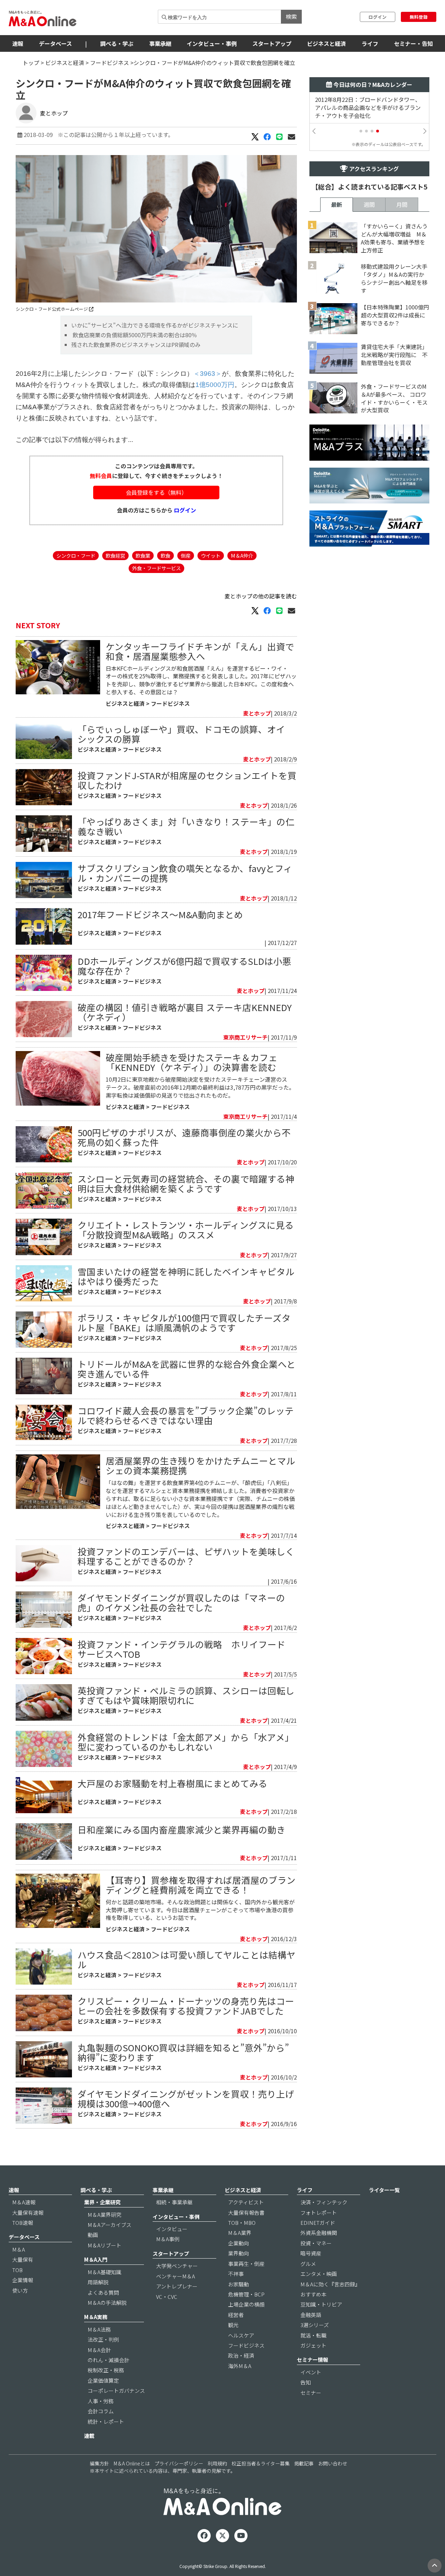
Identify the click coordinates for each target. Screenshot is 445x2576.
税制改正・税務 (106, 2370)
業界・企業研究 (102, 2202)
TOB (17, 2270)
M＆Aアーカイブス (110, 2225)
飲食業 (143, 555)
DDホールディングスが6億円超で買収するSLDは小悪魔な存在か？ (184, 966)
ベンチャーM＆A (176, 2276)
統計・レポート (106, 2421)
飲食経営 (115, 555)
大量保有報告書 (246, 2212)
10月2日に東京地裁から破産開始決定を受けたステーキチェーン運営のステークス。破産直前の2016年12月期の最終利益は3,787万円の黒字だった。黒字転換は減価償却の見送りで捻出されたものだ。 (200, 1087)
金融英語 (311, 2315)
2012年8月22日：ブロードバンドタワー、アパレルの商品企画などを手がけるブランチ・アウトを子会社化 (368, 108)
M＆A (19, 2249)
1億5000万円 (215, 385)
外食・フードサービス (156, 568)
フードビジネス (110, 63)
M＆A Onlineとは (132, 2463)
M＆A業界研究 (104, 2215)
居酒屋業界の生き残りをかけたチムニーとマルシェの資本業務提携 (200, 1465)
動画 (93, 2235)
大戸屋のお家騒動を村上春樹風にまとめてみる (172, 1783)
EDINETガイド (318, 2223)
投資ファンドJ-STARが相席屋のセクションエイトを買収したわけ (187, 780)
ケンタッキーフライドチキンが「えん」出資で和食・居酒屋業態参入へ (200, 651)
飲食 (165, 555)
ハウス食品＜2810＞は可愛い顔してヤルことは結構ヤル (187, 1959)
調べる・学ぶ (117, 43)
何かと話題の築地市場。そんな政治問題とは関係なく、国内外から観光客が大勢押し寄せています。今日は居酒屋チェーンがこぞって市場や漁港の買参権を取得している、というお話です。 (200, 1910)
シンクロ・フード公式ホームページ (52, 309)
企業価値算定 (103, 2380)
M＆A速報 (24, 2202)
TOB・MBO (242, 2223)
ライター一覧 (384, 2190)
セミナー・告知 (413, 43)
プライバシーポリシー (179, 2463)
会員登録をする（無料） (156, 492)
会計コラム (101, 2411)
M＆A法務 (99, 2329)
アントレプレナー (177, 2286)
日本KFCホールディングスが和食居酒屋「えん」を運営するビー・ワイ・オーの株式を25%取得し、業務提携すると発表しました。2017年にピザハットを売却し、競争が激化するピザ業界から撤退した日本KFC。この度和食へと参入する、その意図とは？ (201, 680)
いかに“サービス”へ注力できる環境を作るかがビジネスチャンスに (155, 325)
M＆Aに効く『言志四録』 (330, 2284)
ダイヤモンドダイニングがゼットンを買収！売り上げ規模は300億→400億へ (186, 2098)
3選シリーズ (315, 2325)
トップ (31, 63)
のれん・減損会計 (108, 2360)
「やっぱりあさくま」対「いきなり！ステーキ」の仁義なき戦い (186, 826)
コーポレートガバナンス (116, 2391)
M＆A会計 (99, 2350)
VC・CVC (167, 2297)
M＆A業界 (240, 2233)
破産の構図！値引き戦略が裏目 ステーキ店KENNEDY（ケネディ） (185, 1012)
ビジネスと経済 (326, 43)
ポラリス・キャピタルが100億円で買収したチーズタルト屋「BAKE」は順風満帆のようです (184, 1322)
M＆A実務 (96, 2317)
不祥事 (236, 2274)
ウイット (211, 555)
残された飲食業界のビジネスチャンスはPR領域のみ (136, 345)
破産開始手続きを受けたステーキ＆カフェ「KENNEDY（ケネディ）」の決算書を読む (192, 1062)
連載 (89, 2436)
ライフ (370, 43)
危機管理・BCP (246, 2294)
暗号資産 (311, 2253)
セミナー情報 (313, 2360)
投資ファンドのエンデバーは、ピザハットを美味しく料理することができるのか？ (186, 1556)
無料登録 (419, 17)
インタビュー (172, 2229)
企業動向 (238, 2243)
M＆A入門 (96, 2259)
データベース (55, 43)
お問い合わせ (333, 2463)
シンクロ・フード (76, 555)
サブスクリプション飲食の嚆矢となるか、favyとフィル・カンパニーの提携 (185, 873)
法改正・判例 (103, 2339)
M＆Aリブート (104, 2245)
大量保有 (23, 2259)
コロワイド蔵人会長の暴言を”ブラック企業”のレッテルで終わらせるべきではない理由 (186, 1415)
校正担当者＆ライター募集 (261, 2463)
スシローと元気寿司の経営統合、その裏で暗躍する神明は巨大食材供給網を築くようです (186, 1183)
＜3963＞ (208, 374)
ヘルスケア (241, 2335)
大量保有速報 (28, 2212)
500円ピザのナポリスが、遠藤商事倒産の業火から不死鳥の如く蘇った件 (184, 1137)
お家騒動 (238, 2284)
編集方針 (99, 2463)
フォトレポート (319, 2212)
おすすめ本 (313, 2294)
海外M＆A (240, 2366)
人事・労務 (101, 2401)
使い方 (20, 2290)
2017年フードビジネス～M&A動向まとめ (160, 914)
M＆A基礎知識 (104, 2272)
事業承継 (160, 43)
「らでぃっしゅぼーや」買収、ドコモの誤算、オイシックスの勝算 (181, 734)
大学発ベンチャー (177, 2266)
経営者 (236, 2315)
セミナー (311, 2393)
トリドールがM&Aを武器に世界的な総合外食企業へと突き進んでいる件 (187, 1369)
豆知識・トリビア (321, 2304)
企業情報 (23, 2280)
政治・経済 (241, 2355)
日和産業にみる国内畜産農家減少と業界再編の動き (181, 1829)
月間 (402, 204)
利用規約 (217, 2463)
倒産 (186, 555)
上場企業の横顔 (246, 2304)
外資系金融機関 (319, 2233)
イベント (311, 2372)
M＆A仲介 (242, 555)
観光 (233, 2325)
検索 (291, 16)
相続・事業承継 (174, 2202)
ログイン (378, 17)
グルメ (308, 2264)
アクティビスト (246, 2202)
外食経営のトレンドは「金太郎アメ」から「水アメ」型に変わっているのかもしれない (186, 1742)
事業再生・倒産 (246, 2264)
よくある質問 (103, 2292)
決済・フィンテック (324, 2202)
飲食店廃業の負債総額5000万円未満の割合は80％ (134, 335)
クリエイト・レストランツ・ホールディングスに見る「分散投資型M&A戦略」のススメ (186, 1230)
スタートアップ (272, 43)
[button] (361, 131)
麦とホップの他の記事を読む (261, 596)
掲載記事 (304, 2463)
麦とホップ (54, 113)
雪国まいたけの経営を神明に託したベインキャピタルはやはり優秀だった (186, 1276)
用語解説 (98, 2282)
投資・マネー (316, 2243)
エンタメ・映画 (319, 2274)
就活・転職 (313, 2335)
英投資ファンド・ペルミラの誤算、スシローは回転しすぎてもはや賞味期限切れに (186, 1695)
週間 (369, 204)
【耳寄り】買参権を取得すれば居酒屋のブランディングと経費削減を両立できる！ (201, 1885)
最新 (337, 204)
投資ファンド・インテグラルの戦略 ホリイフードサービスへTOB (181, 1649)
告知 (306, 2382)
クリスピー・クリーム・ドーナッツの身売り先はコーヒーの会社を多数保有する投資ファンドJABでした (186, 2006)
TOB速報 (23, 2223)
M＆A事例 (168, 2239)
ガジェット (313, 2345)
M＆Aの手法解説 (107, 2303)
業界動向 (238, 2253)
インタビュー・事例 (212, 43)
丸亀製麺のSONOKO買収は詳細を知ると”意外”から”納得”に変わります (183, 2052)
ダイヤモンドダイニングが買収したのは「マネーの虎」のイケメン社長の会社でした (181, 1602)
